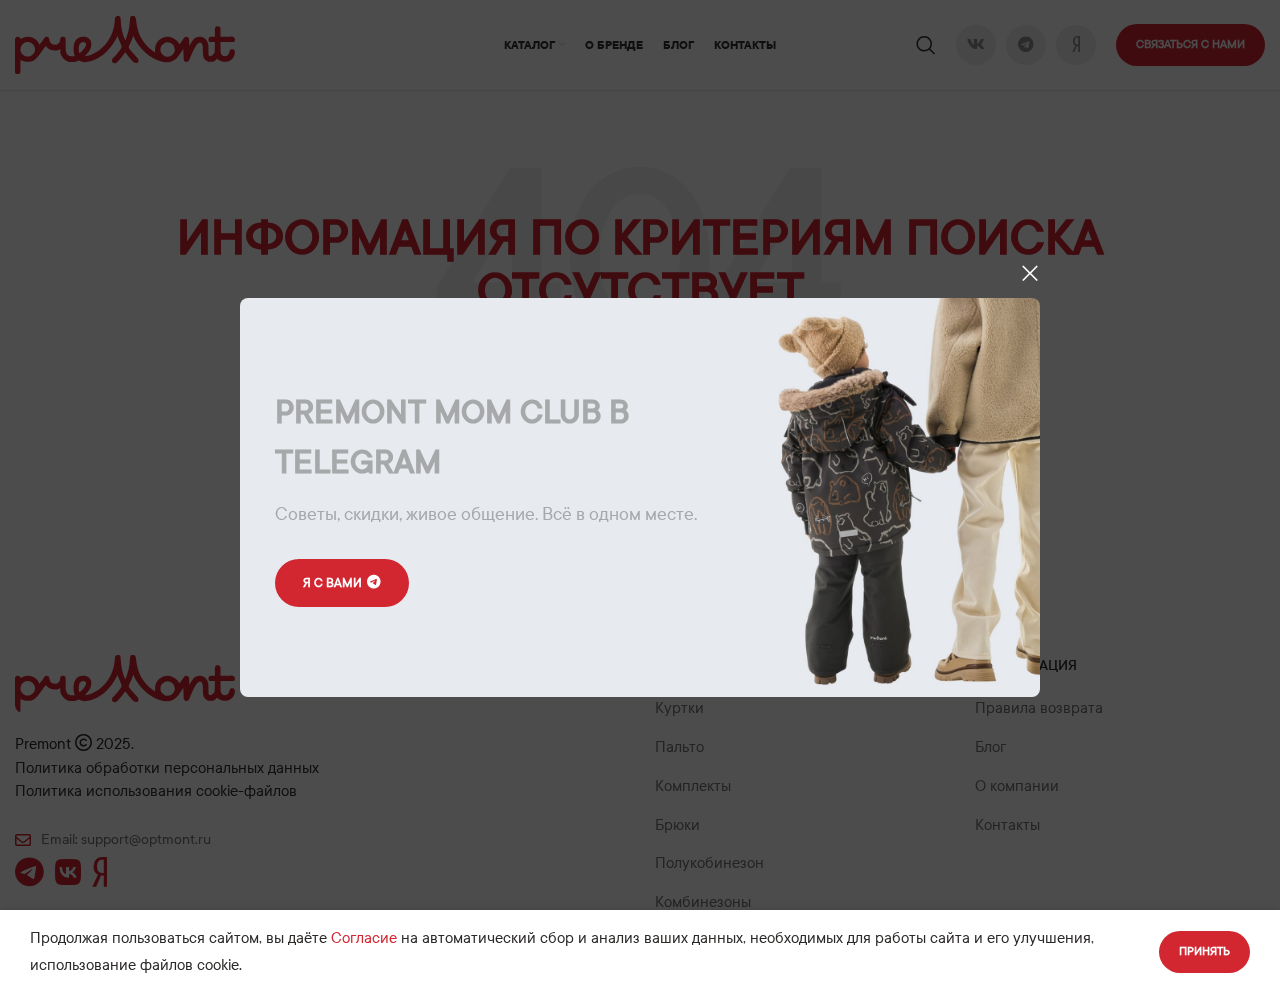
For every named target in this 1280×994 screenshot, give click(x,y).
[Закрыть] (1030, 273)
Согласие (364, 938)
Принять (1204, 951)
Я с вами (332, 582)
